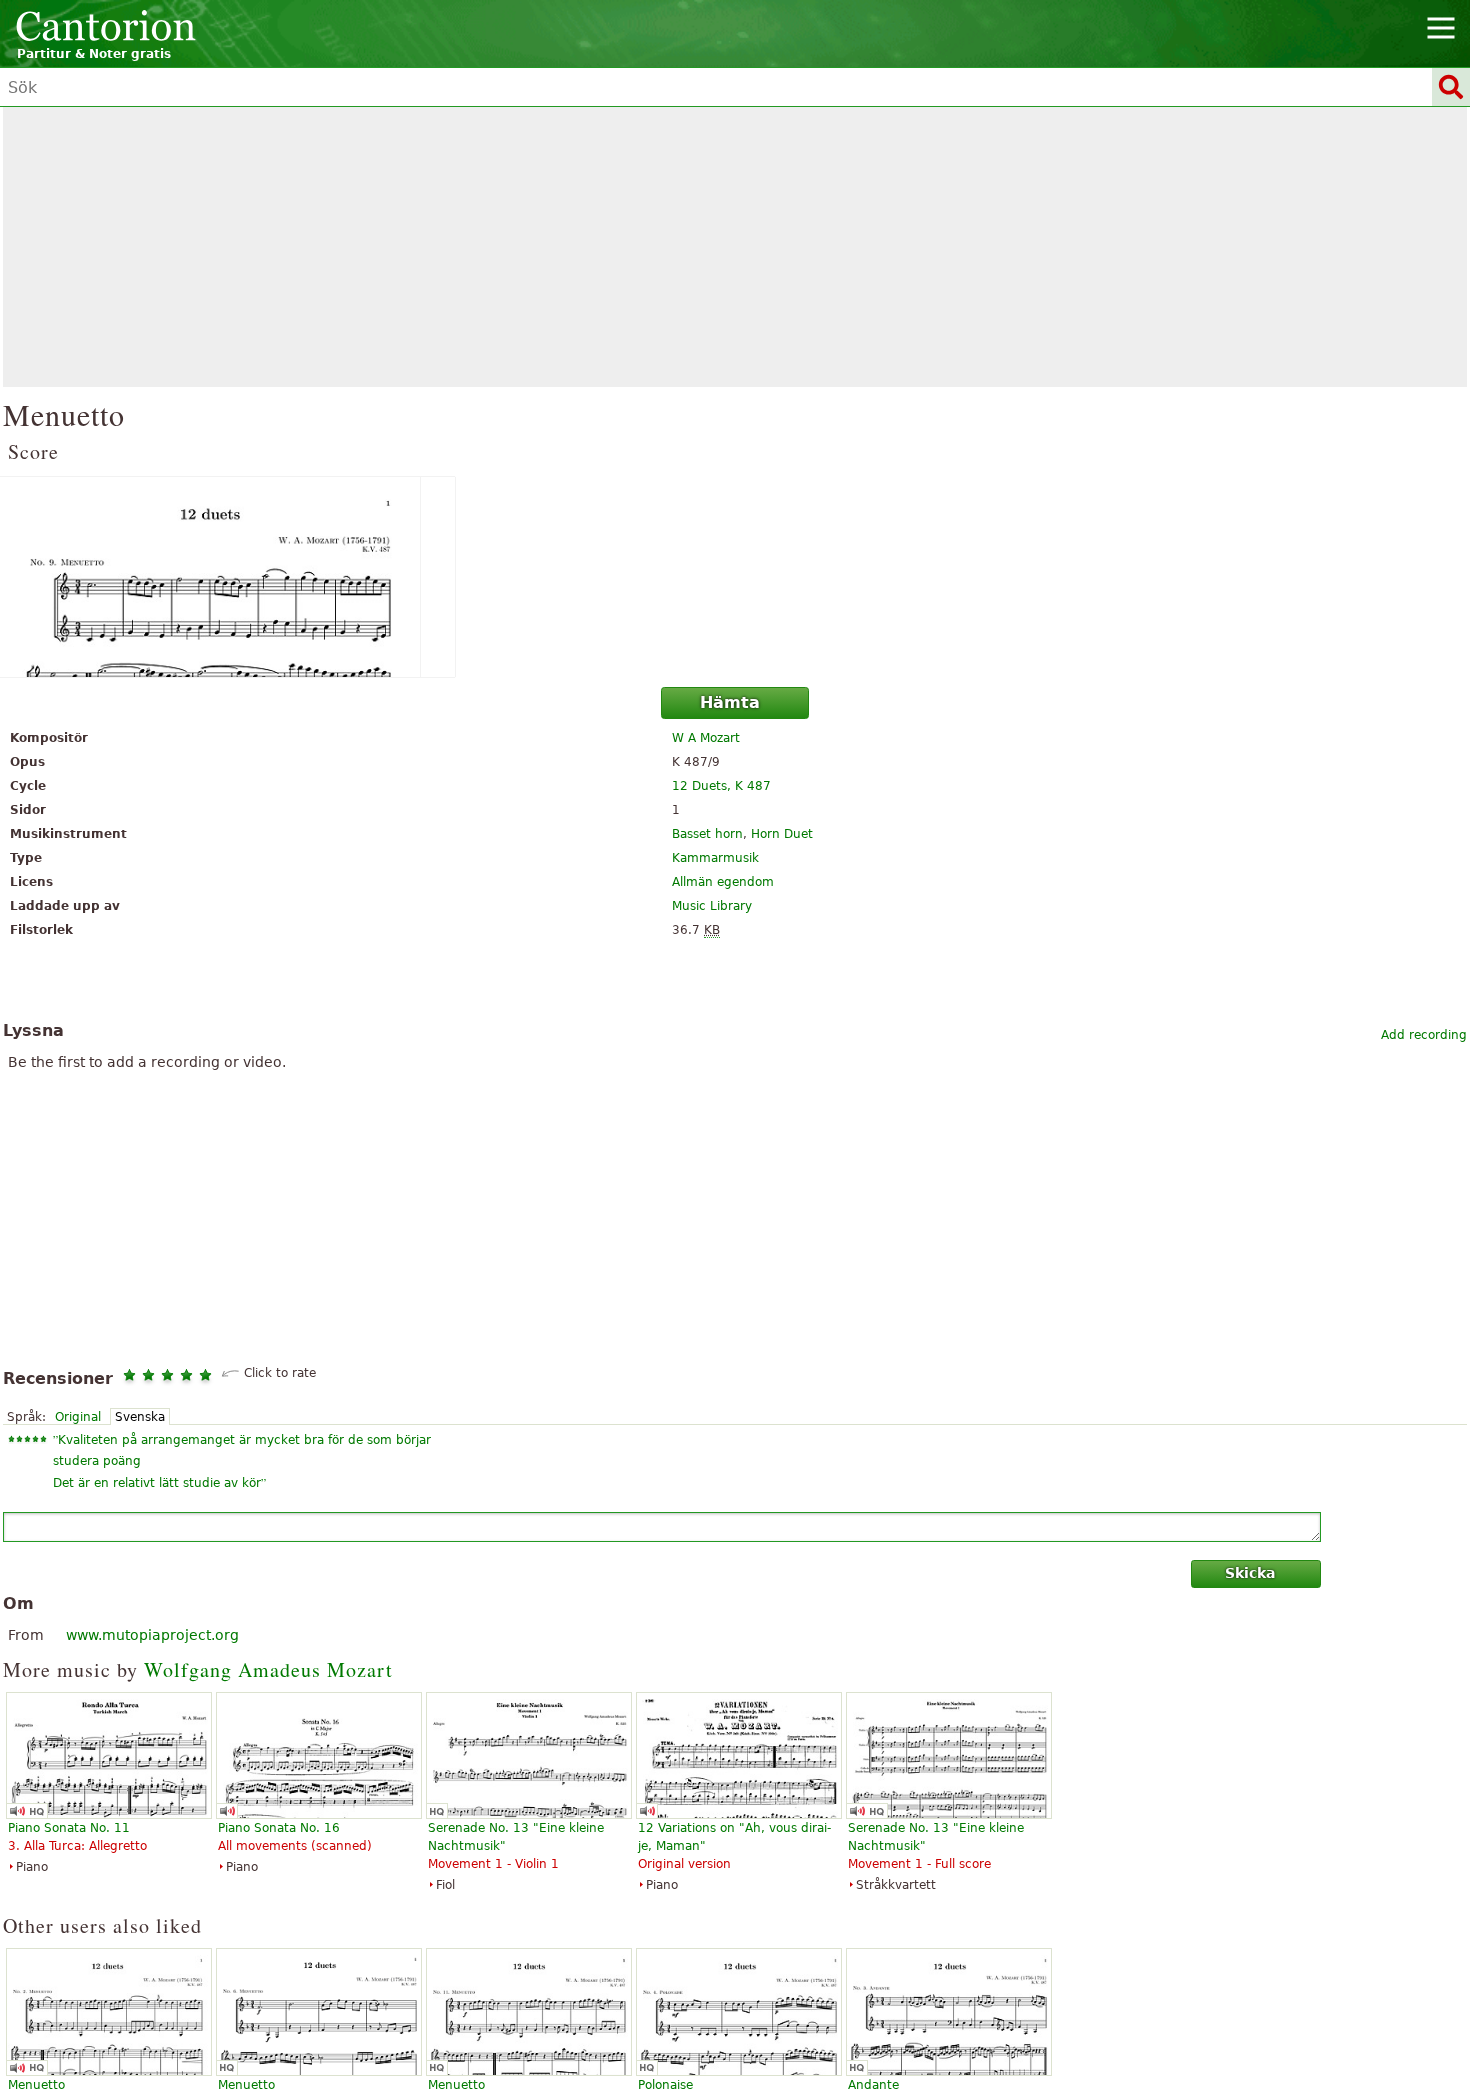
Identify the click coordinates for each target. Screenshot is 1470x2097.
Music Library (712, 906)
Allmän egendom (723, 882)
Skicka (1250, 1573)
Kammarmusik (715, 858)
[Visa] (735, 577)
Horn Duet (782, 834)
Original (78, 1417)
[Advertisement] (735, 247)
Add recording (1424, 1035)
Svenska (140, 1417)
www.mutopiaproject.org (152, 1635)
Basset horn (707, 834)
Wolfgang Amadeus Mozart (268, 1669)
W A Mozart (706, 738)
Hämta (730, 702)
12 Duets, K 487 (721, 786)
